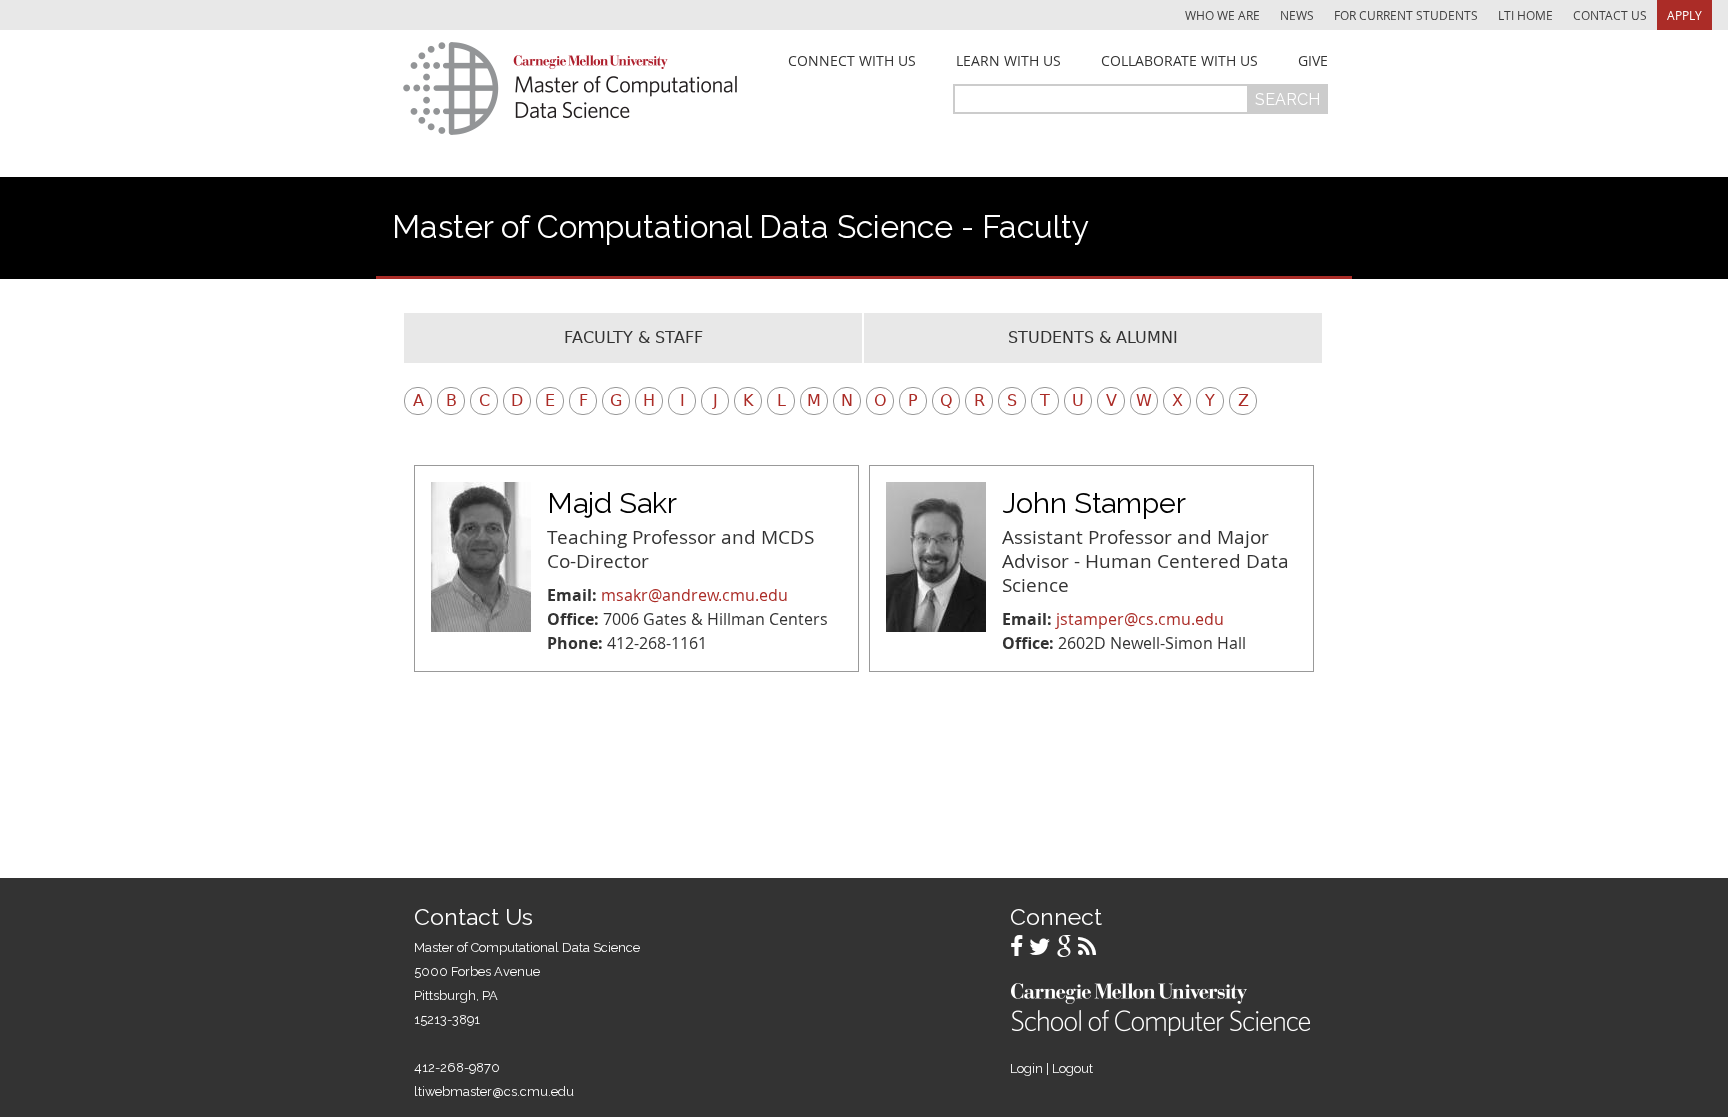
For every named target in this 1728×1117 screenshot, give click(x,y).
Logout (1072, 1068)
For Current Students (1406, 15)
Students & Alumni (1093, 337)
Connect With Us (852, 61)
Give (1313, 61)
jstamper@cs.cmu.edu (1140, 619)
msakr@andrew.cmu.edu (694, 595)
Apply (1684, 15)
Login (1026, 1068)
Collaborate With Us (1179, 61)
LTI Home (1525, 15)
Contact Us (1610, 15)
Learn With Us (1008, 61)
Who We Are (1222, 15)
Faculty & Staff (633, 337)
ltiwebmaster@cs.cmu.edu (494, 1091)
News (1297, 15)
